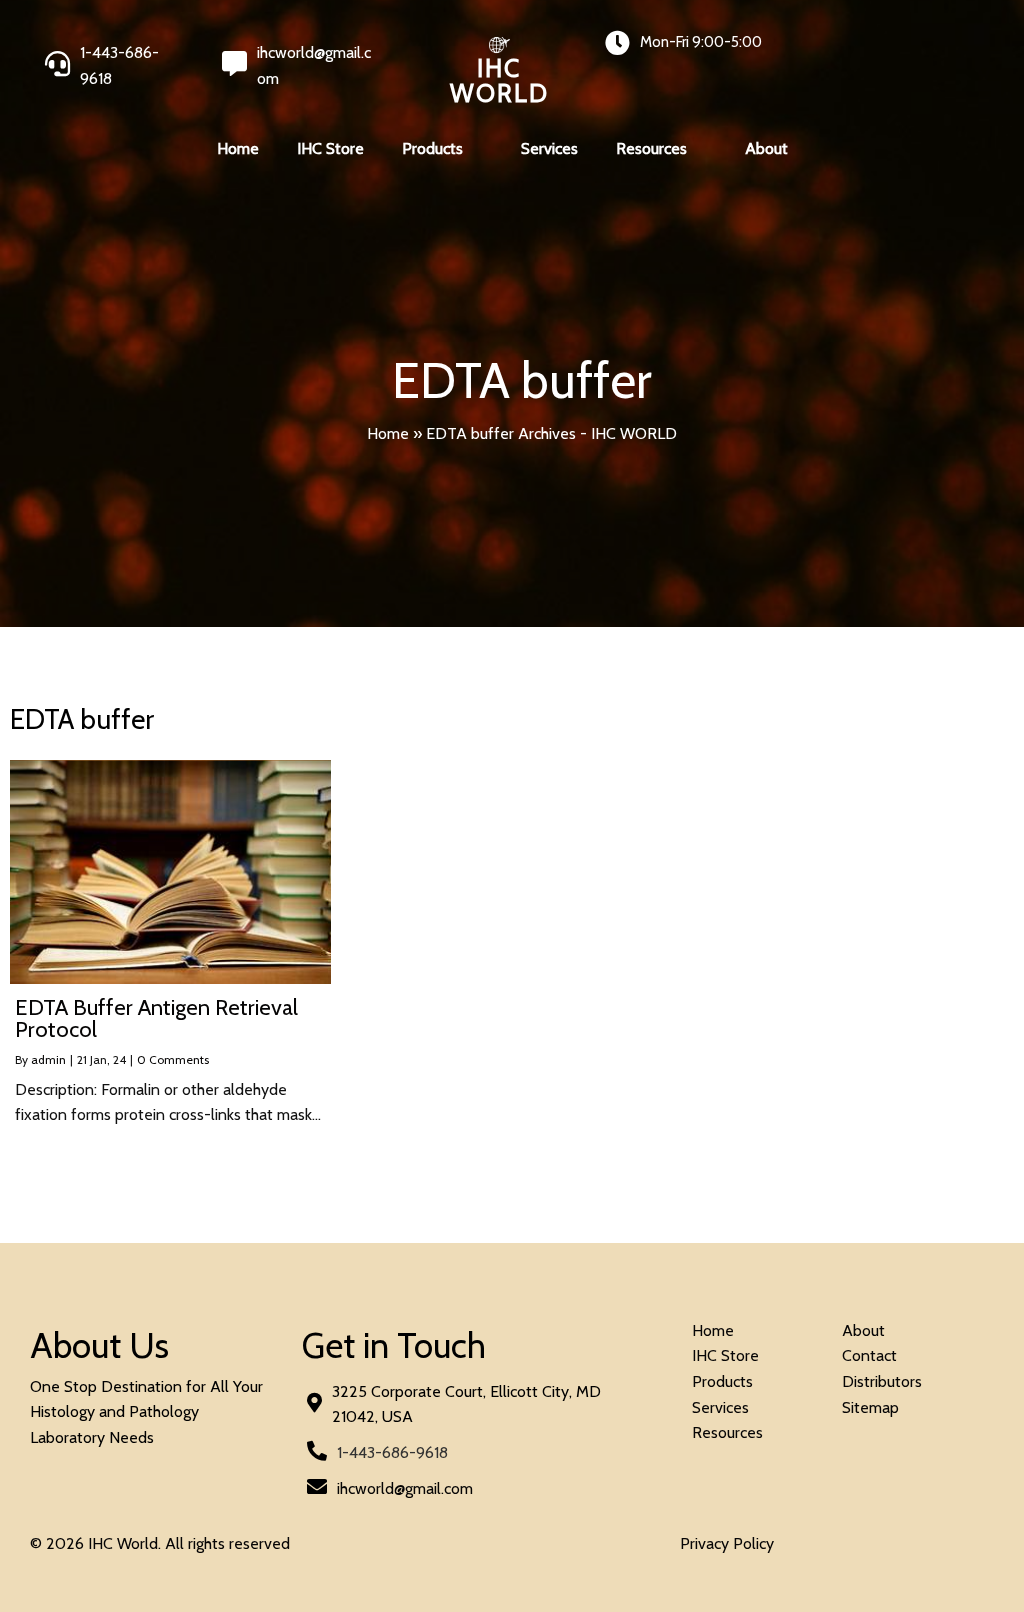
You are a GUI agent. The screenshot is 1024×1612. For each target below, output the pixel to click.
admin (48, 1059)
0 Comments (173, 1059)
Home (388, 433)
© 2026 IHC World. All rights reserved (160, 1543)
